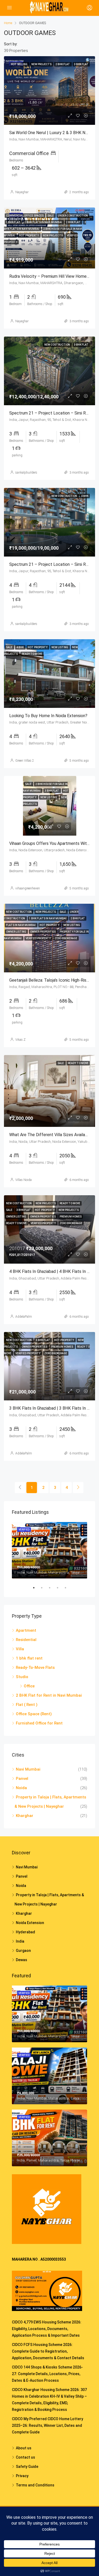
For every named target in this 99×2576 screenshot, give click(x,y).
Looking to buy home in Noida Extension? (48, 716)
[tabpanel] (49, 1550)
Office (29, 1686)
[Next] (78, 1488)
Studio (22, 1677)
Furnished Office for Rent (39, 1723)
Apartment (26, 1630)
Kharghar (25, 1816)
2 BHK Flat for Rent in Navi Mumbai (49, 1695)
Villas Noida (23, 1180)
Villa (20, 1649)
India (20, 1941)
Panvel (22, 1779)
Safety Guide (27, 2467)
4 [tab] (60, 1588)
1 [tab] (36, 1588)
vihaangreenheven (28, 888)
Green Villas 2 (25, 761)
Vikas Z (20, 1040)
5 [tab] (68, 1588)
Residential (26, 1640)
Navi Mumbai (28, 1769)
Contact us (25, 2457)
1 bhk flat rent (29, 1658)
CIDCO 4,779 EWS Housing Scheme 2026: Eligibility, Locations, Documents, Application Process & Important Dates (47, 2329)
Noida (21, 1788)
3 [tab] (52, 1588)
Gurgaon (23, 1951)
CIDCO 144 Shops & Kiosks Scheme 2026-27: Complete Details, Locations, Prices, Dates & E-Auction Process (47, 2374)
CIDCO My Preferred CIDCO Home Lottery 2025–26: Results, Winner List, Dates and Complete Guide (48, 2425)
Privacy (22, 2476)
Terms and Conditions (35, 2485)
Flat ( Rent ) (27, 1705)
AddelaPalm (24, 1317)
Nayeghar (22, 192)
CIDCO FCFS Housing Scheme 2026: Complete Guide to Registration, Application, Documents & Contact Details (48, 2351)
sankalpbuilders (26, 473)
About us (24, 2448)
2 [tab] (44, 1588)
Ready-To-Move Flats (35, 1668)
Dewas (22, 1960)
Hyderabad (25, 1932)
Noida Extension (30, 1923)
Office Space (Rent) (34, 1714)
